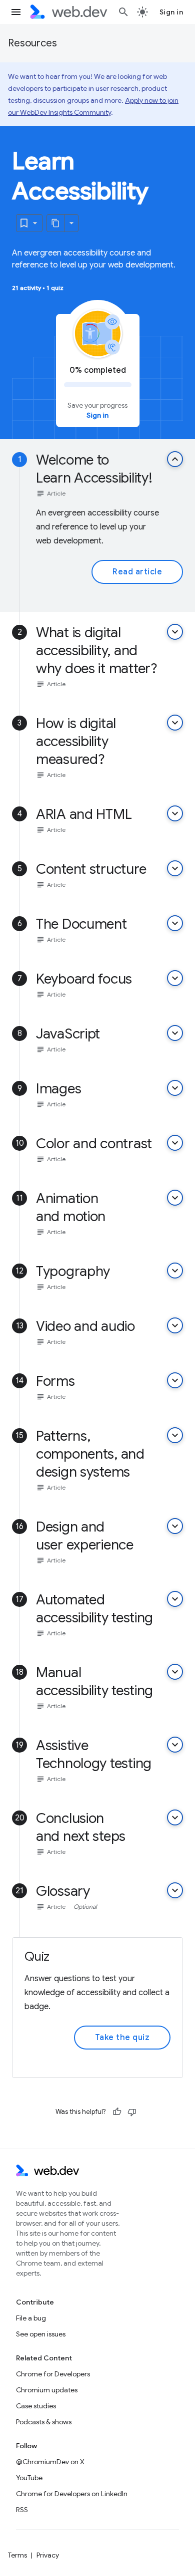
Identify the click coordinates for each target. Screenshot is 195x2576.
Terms (17, 2555)
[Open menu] (16, 12)
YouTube (29, 2478)
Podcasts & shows (44, 2422)
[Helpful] (117, 2112)
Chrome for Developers (53, 2374)
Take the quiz (122, 2038)
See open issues (41, 2334)
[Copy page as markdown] (56, 223)
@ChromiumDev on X (50, 2462)
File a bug (31, 2318)
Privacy (48, 2555)
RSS (22, 2510)
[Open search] (123, 12)
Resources (32, 43)
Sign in (171, 12)
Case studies (36, 2406)
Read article (137, 572)
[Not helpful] (132, 2112)
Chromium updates (47, 2390)
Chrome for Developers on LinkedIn (72, 2494)
